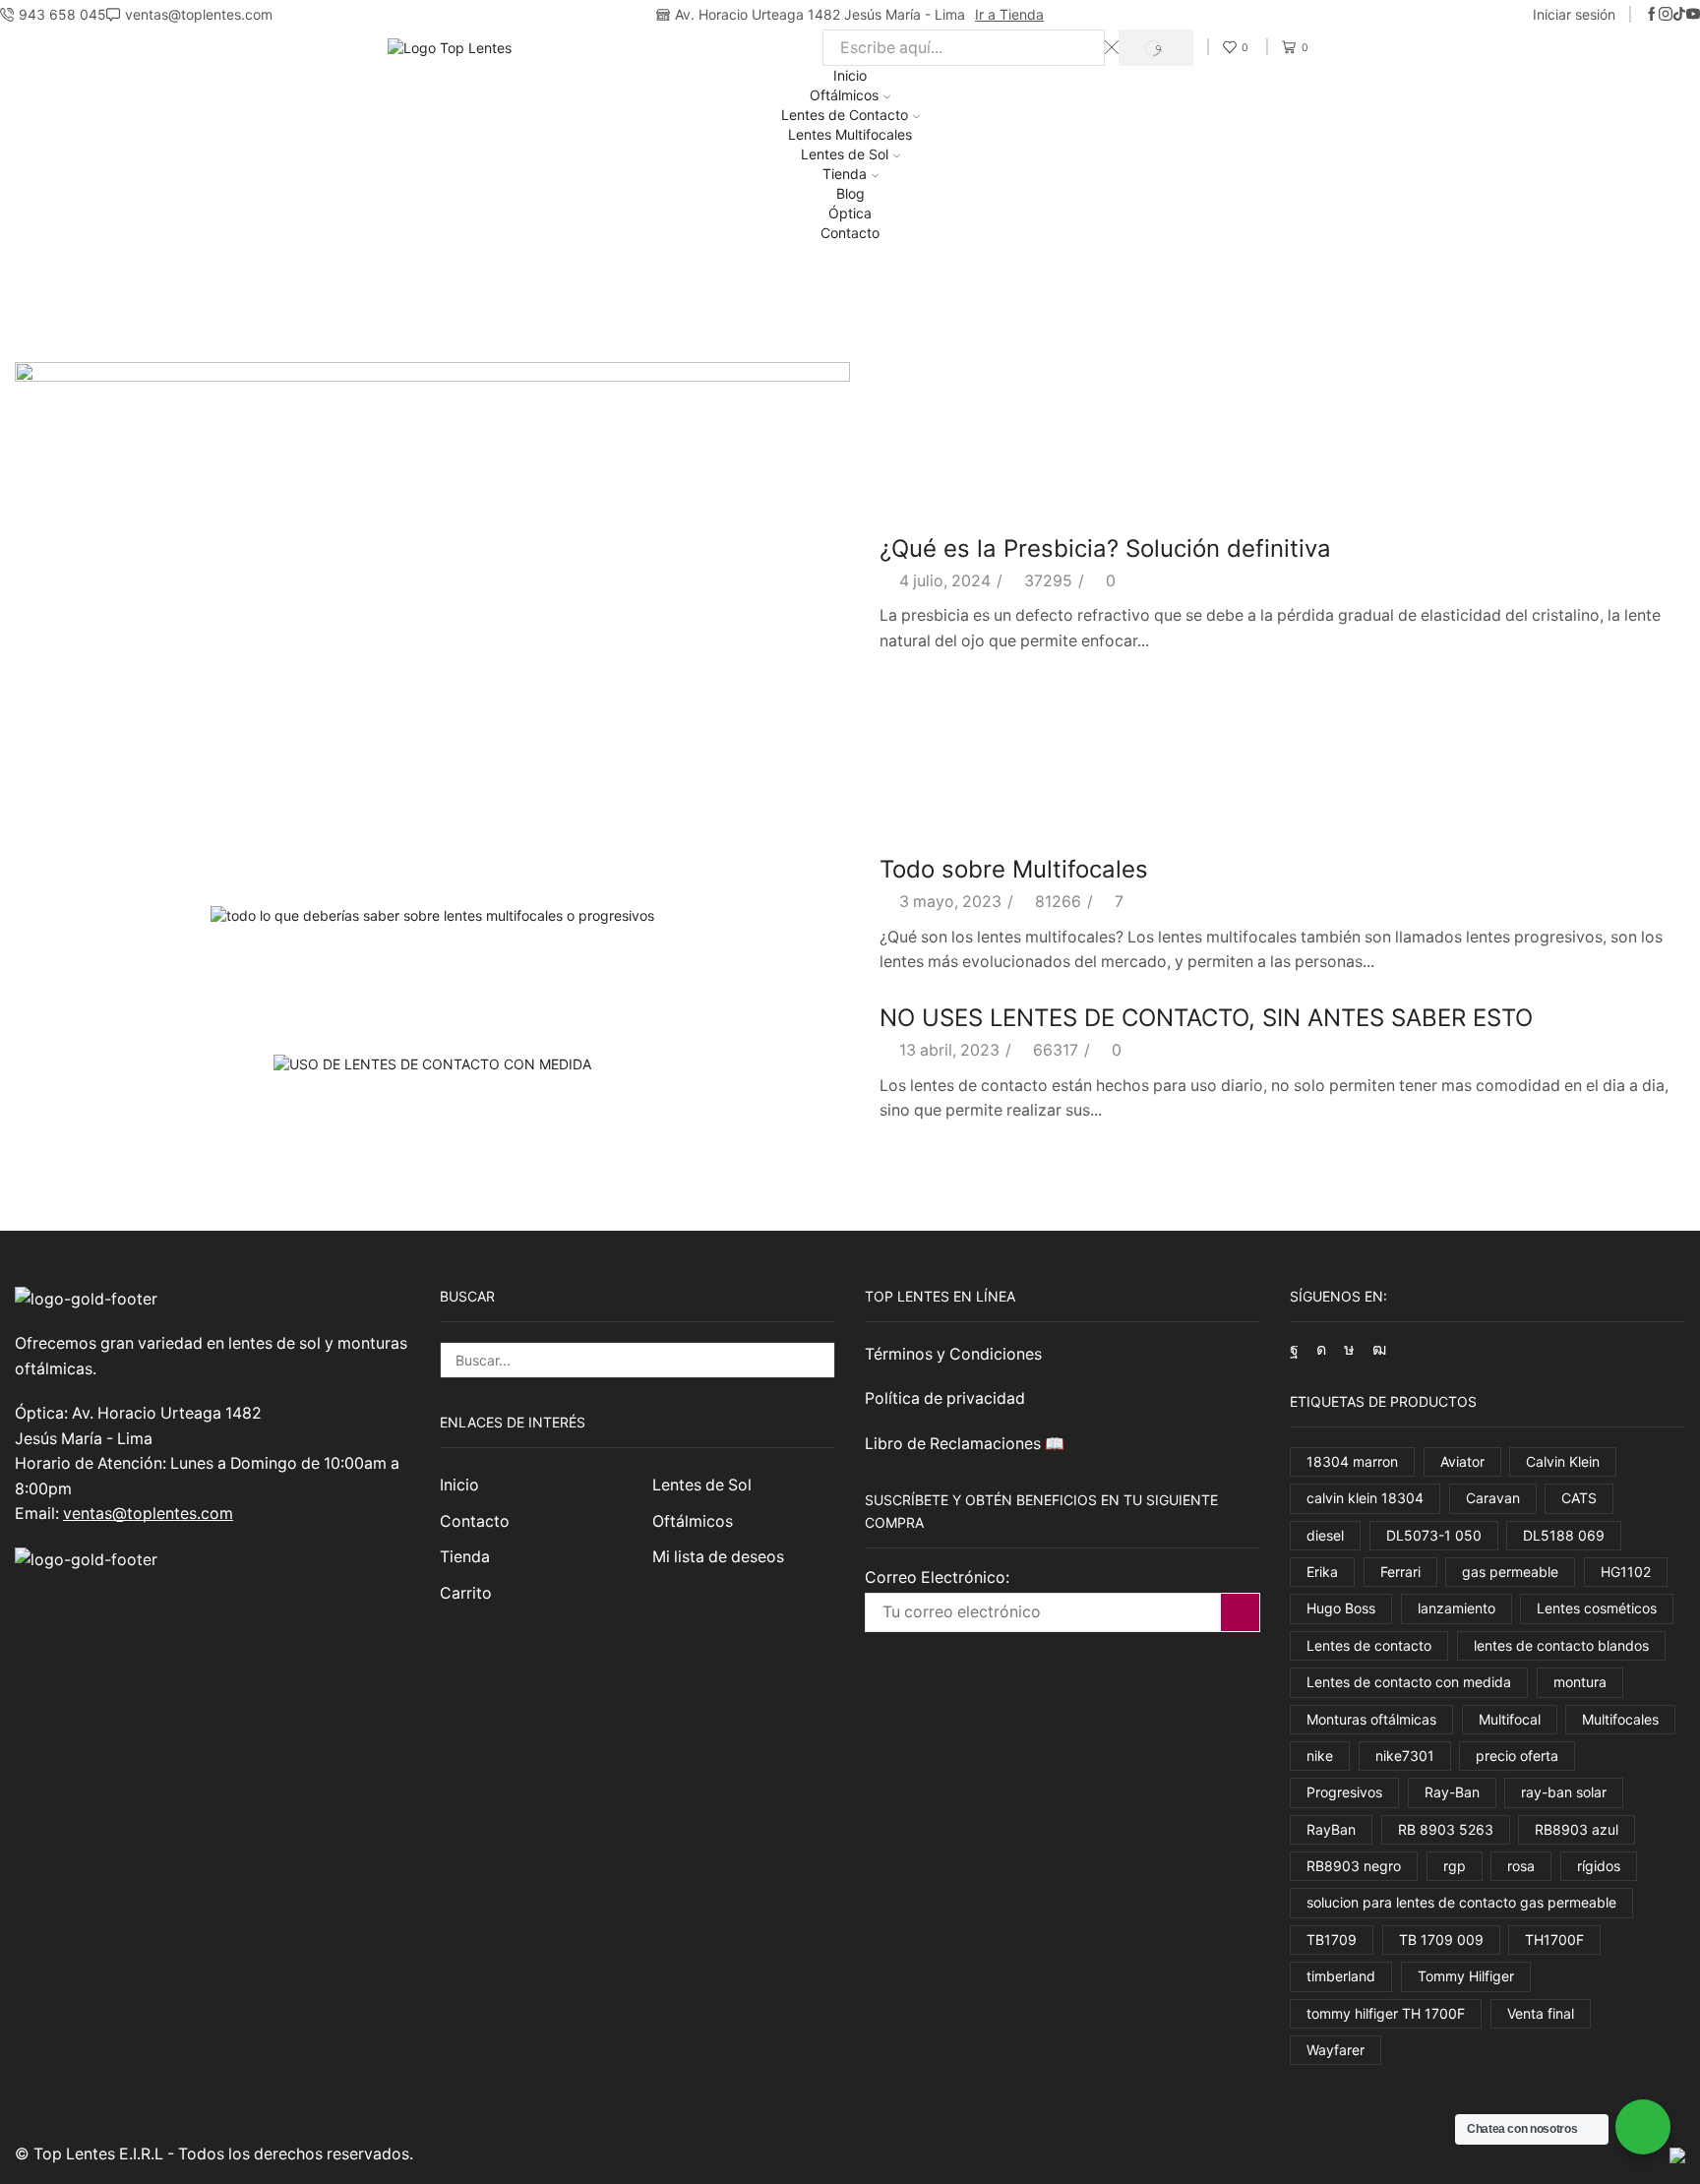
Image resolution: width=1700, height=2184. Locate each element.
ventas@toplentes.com (148, 1514)
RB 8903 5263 (1446, 1829)
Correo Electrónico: (937, 1577)
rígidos (1599, 1866)
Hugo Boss (1341, 1608)
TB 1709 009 (1441, 1940)
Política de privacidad (945, 1398)
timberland (1341, 1976)
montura (1580, 1682)
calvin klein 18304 (1365, 1498)
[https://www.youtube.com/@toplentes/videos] (1693, 15)
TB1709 (1332, 1940)
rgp (1455, 1866)
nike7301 (1405, 1756)
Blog (850, 193)
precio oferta (1517, 1756)
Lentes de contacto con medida (1409, 1682)
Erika (1322, 1572)
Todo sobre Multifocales (1014, 869)
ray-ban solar (1564, 1792)
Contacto (850, 233)
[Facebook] (1652, 15)
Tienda (845, 174)
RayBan (1331, 1829)
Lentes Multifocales (850, 134)
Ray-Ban (1452, 1792)
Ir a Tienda (1009, 14)
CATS (1579, 1498)
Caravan (1493, 1498)
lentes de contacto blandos (1561, 1645)
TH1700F (1554, 1940)
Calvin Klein (1563, 1461)
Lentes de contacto (1369, 1645)
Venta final (1541, 2013)
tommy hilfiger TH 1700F (1386, 2013)
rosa (1521, 1866)
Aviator (1462, 1461)
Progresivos (1344, 1792)
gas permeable (1510, 1572)
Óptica (850, 213)
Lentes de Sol (845, 154)
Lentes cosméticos (1597, 1608)
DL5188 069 (1564, 1535)
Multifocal (1510, 1719)
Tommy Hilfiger (1466, 1976)
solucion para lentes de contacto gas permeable (1461, 1902)
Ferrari (1400, 1572)
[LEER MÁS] (432, 592)
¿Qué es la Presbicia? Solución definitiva (1105, 548)
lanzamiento (1457, 1608)
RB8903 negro (1354, 1866)
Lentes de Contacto (845, 115)
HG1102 (1626, 1572)
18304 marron (1352, 1461)
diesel (1325, 1535)
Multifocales (1620, 1719)
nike (1320, 1756)
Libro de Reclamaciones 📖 (967, 1444)
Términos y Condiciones (953, 1354)
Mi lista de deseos (718, 1557)
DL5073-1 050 (1434, 1535)
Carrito (466, 1593)
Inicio (850, 75)
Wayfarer (1336, 2050)
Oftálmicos (844, 95)
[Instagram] (1666, 15)
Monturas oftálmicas (1371, 1719)
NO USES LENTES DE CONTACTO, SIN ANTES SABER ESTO (1206, 1018)
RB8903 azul (1577, 1829)
